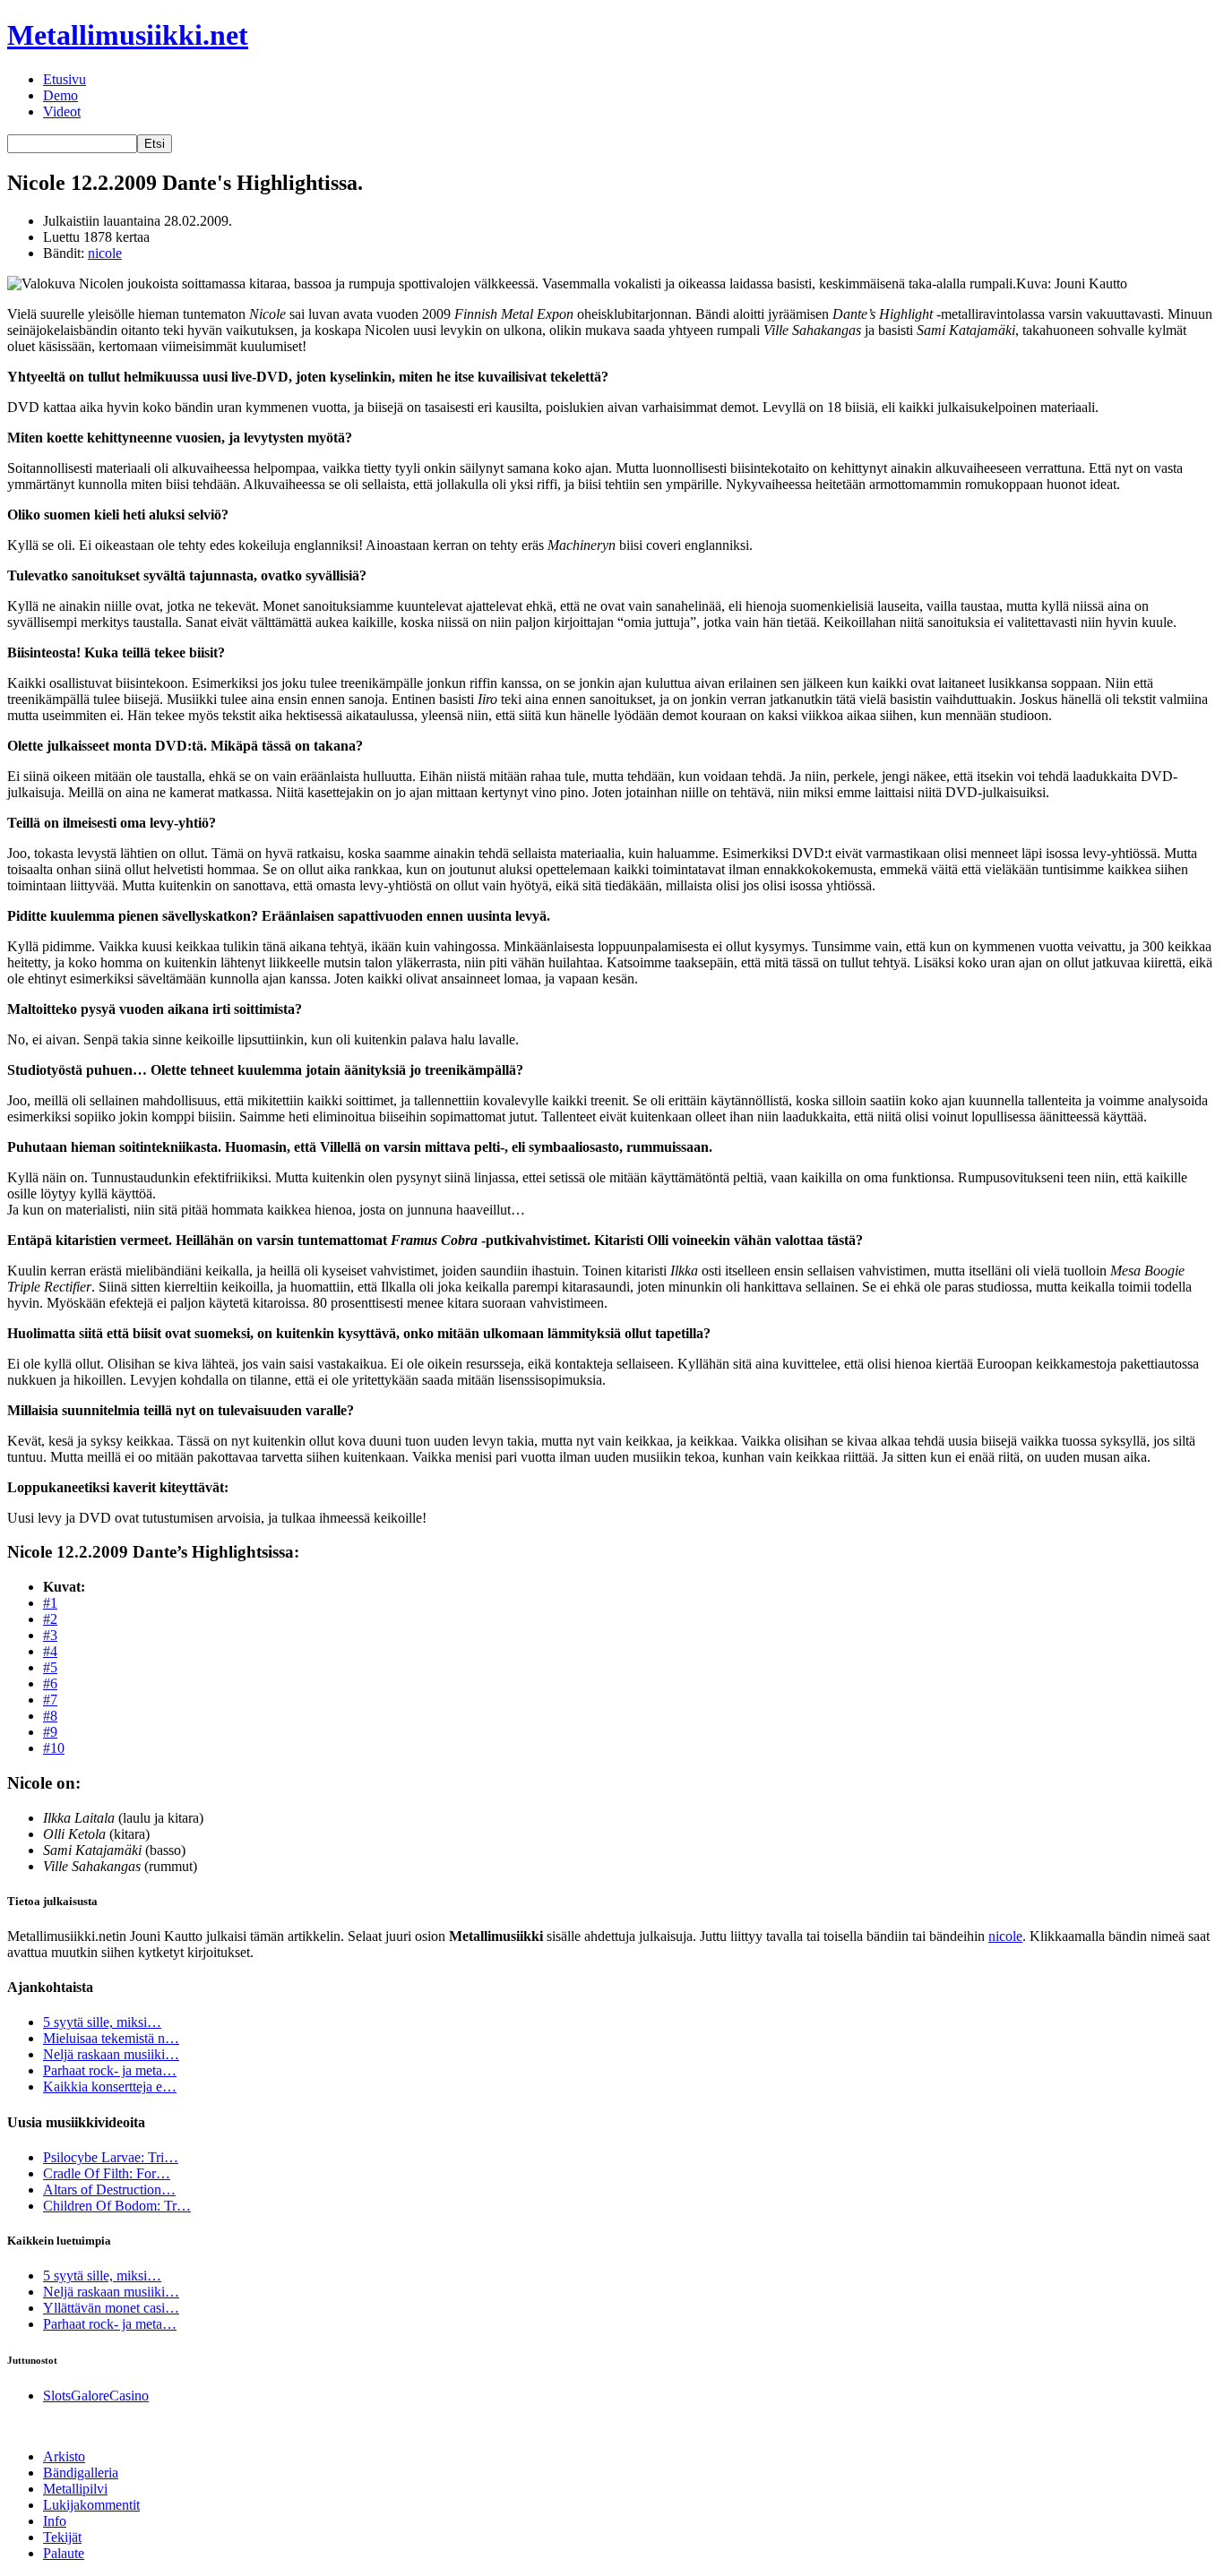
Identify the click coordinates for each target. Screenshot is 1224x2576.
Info (55, 2521)
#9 (50, 1732)
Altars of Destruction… (109, 2190)
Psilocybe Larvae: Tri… (111, 2157)
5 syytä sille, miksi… (102, 2022)
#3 (50, 1635)
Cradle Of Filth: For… (107, 2173)
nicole (105, 253)
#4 (50, 1651)
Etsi (155, 144)
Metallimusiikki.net (128, 35)
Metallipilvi (75, 2489)
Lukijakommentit (91, 2505)
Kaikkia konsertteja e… (110, 2087)
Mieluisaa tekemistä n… (111, 2038)
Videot (62, 112)
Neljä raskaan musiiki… (111, 2054)
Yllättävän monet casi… (111, 2308)
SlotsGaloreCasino (96, 2396)
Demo (60, 95)
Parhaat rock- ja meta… (110, 2070)
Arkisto (64, 2456)
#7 (50, 1700)
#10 (54, 1748)
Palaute (64, 2553)
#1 (50, 1603)
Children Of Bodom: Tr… (117, 2206)
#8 (50, 1716)
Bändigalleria (81, 2473)
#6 (50, 1683)
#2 (50, 1619)
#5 (50, 1667)
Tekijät (62, 2537)
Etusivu (65, 79)
